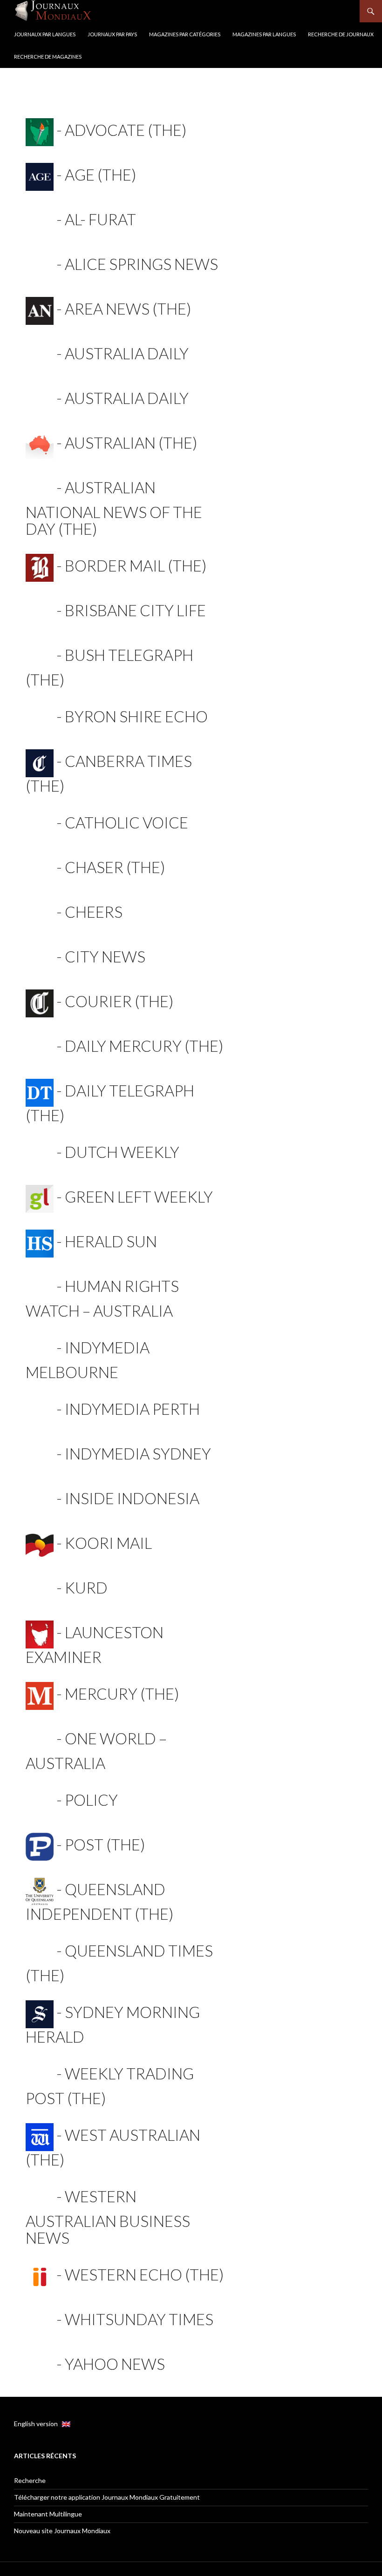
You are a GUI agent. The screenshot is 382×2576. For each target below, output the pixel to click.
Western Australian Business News (108, 2217)
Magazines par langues (264, 34)
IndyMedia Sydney (138, 1453)
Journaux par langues (45, 34)
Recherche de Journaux (341, 34)
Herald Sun (111, 1241)
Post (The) (105, 1844)
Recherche (30, 2480)
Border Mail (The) (136, 565)
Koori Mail (108, 1543)
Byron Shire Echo (136, 716)
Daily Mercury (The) (144, 1046)
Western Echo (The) (144, 2274)
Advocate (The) (126, 130)
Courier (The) (119, 1001)
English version (38, 2424)
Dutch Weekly (122, 1152)
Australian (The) (131, 443)
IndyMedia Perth (132, 1409)
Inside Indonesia (132, 1498)
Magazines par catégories (185, 34)
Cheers (94, 912)
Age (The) (100, 175)
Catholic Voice (126, 822)
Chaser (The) (115, 867)
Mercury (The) (122, 1694)
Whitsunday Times (139, 2319)
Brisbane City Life (135, 610)
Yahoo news (115, 2364)
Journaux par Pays (112, 34)
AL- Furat (100, 219)
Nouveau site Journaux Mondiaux (62, 2531)
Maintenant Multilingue (48, 2514)
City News (105, 956)
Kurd (86, 1587)
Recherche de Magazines (48, 57)
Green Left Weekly (139, 1197)
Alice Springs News (141, 264)
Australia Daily (127, 353)
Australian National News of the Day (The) (114, 508)
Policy (91, 1800)
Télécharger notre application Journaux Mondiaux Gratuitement (107, 2497)
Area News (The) (128, 309)
